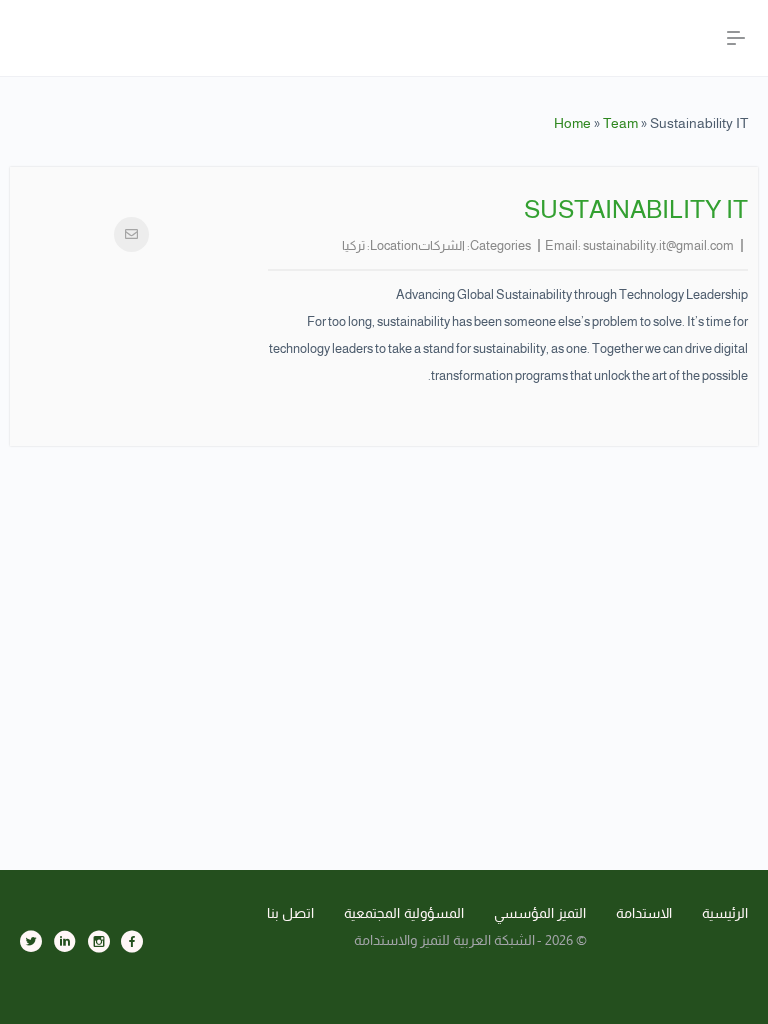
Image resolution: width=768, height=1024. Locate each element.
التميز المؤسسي (540, 913)
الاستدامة (644, 913)
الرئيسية (725, 913)
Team (620, 123)
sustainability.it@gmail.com (658, 245)
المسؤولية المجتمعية (404, 913)
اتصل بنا (291, 913)
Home (572, 123)
